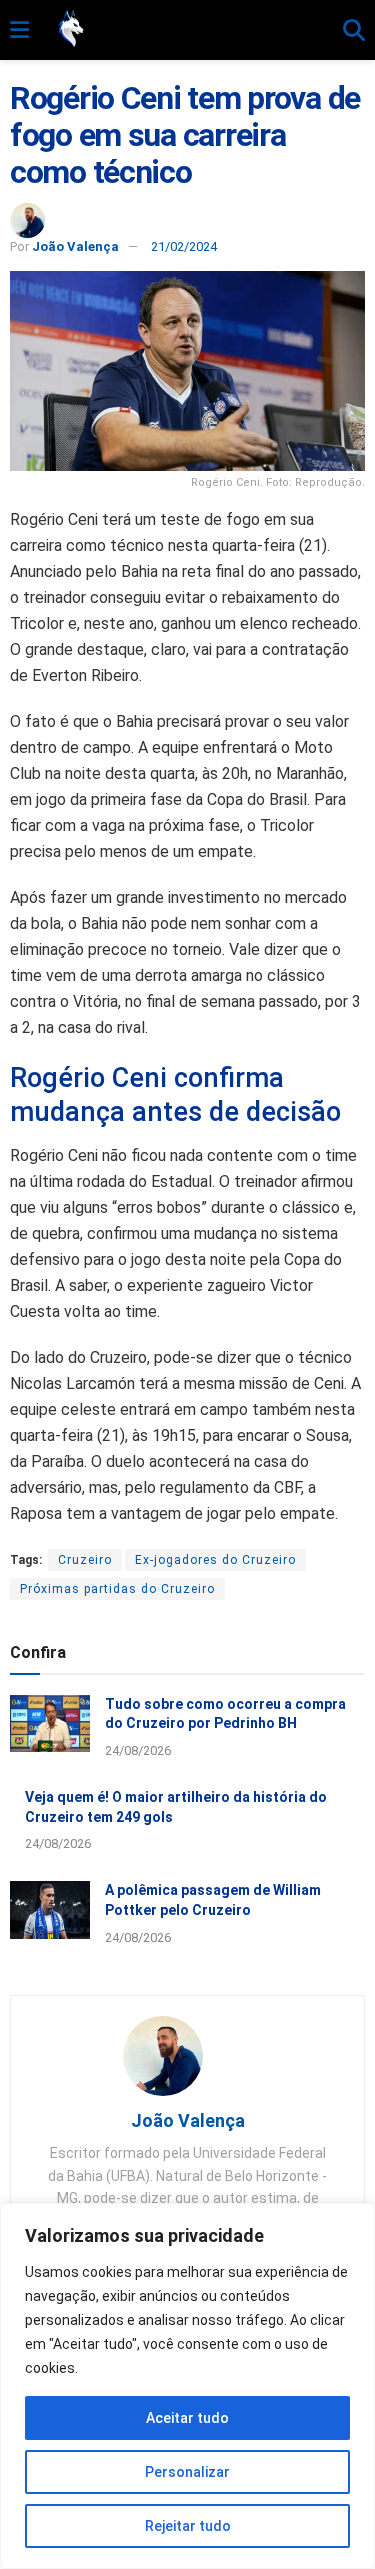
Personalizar (187, 2472)
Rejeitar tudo (188, 2526)
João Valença (75, 246)
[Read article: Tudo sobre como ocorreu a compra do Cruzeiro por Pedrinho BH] (50, 1723)
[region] (187, 2386)
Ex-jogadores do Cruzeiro (215, 1560)
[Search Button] (354, 31)
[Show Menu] (19, 31)
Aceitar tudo (187, 2418)
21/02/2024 (184, 246)
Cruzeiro (85, 1560)
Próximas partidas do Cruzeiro (117, 1589)
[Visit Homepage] (186, 30)
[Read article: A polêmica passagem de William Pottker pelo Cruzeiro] (50, 1909)
